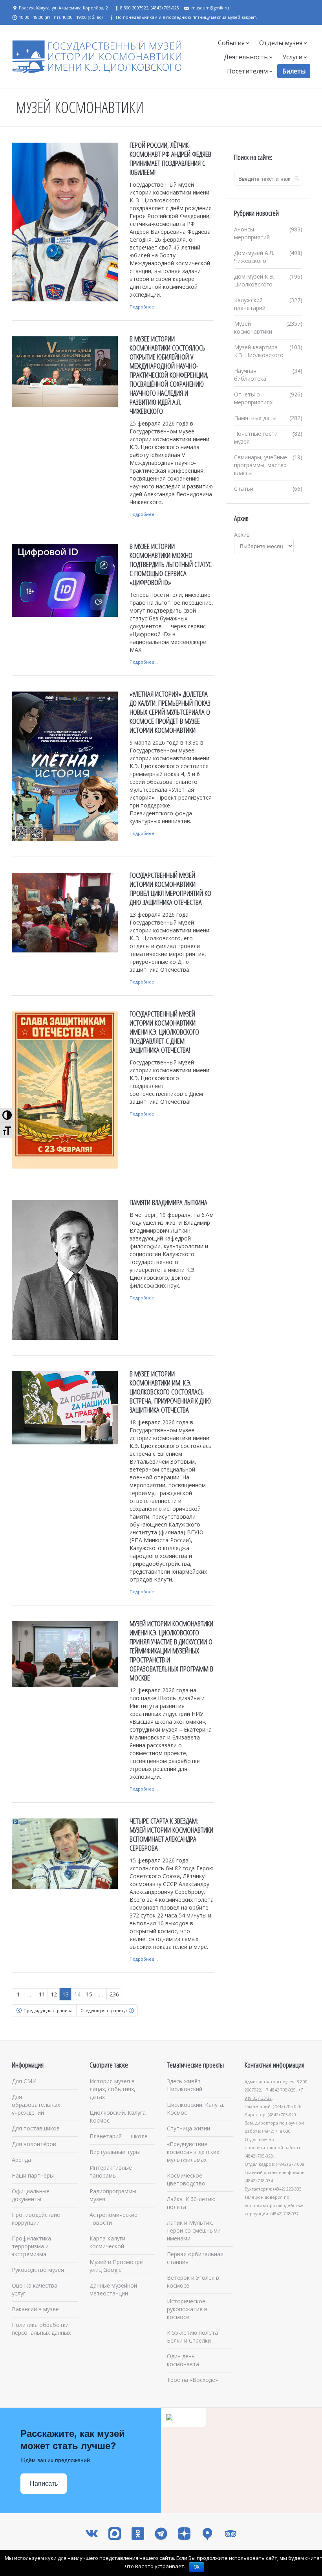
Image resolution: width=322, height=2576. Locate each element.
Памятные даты (255, 418)
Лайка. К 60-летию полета (191, 2203)
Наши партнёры (33, 2175)
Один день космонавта (183, 2360)
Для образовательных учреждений (36, 2105)
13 (66, 1994)
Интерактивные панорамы (111, 2171)
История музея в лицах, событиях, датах (113, 2089)
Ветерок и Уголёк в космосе (193, 2282)
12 (54, 1994)
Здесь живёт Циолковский (185, 2085)
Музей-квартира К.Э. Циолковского (259, 351)
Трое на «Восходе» (192, 2380)
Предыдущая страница (48, 2010)
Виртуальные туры (115, 2152)
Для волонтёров (34, 2144)
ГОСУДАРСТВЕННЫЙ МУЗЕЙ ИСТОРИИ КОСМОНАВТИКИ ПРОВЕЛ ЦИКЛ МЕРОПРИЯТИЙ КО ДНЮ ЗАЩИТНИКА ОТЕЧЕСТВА (170, 889)
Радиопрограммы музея (113, 2195)
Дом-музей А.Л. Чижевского (254, 257)
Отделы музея (281, 43)
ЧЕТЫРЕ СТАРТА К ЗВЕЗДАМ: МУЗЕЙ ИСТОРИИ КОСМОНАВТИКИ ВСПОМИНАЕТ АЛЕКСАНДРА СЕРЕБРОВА (171, 1834)
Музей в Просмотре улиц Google (116, 2266)
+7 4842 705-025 (280, 2090)
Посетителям (247, 71)
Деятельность (246, 57)
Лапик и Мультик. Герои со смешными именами (194, 2230)
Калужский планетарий (250, 304)
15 (89, 1994)
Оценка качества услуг (35, 2289)
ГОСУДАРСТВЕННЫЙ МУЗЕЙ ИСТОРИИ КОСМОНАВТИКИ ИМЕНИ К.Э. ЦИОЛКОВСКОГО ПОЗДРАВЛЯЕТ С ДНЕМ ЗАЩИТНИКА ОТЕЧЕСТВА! (164, 1032)
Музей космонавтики (253, 328)
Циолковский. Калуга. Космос (118, 2116)
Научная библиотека (250, 375)
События (231, 43)
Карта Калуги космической (107, 2242)
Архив (242, 535)
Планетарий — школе (119, 2136)
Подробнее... (144, 307)
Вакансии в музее (35, 2309)
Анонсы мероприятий (252, 233)
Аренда (21, 2160)
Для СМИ (24, 2081)
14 (77, 1994)
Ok (197, 2567)
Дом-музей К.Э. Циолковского (254, 280)
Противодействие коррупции (36, 2219)
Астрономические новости (113, 2219)
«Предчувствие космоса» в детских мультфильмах (193, 2152)
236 (114, 1994)
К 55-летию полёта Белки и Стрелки (192, 2337)
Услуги (292, 57)
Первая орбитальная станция (195, 2258)
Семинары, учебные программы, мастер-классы (261, 465)
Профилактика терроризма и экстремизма (31, 2246)
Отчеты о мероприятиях (253, 398)
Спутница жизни (188, 2128)
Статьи (244, 489)
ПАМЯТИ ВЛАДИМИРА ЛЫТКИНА (168, 1202)
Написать (44, 2483)
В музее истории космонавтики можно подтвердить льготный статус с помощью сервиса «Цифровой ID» (171, 564)
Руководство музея (38, 2270)
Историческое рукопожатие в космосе (187, 2309)
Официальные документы (31, 2195)
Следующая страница (104, 2010)
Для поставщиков (36, 2128)
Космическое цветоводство (186, 2179)
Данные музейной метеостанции (113, 2289)
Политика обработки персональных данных (41, 2329)
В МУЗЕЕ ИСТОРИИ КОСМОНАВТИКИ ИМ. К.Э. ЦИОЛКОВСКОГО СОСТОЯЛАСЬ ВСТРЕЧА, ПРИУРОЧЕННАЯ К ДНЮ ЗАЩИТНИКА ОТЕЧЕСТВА (170, 1392)
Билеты (294, 71)
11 (42, 1994)
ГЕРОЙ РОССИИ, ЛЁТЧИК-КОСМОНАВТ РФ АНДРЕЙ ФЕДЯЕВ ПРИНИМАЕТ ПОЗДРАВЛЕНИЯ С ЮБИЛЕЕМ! (170, 159)
